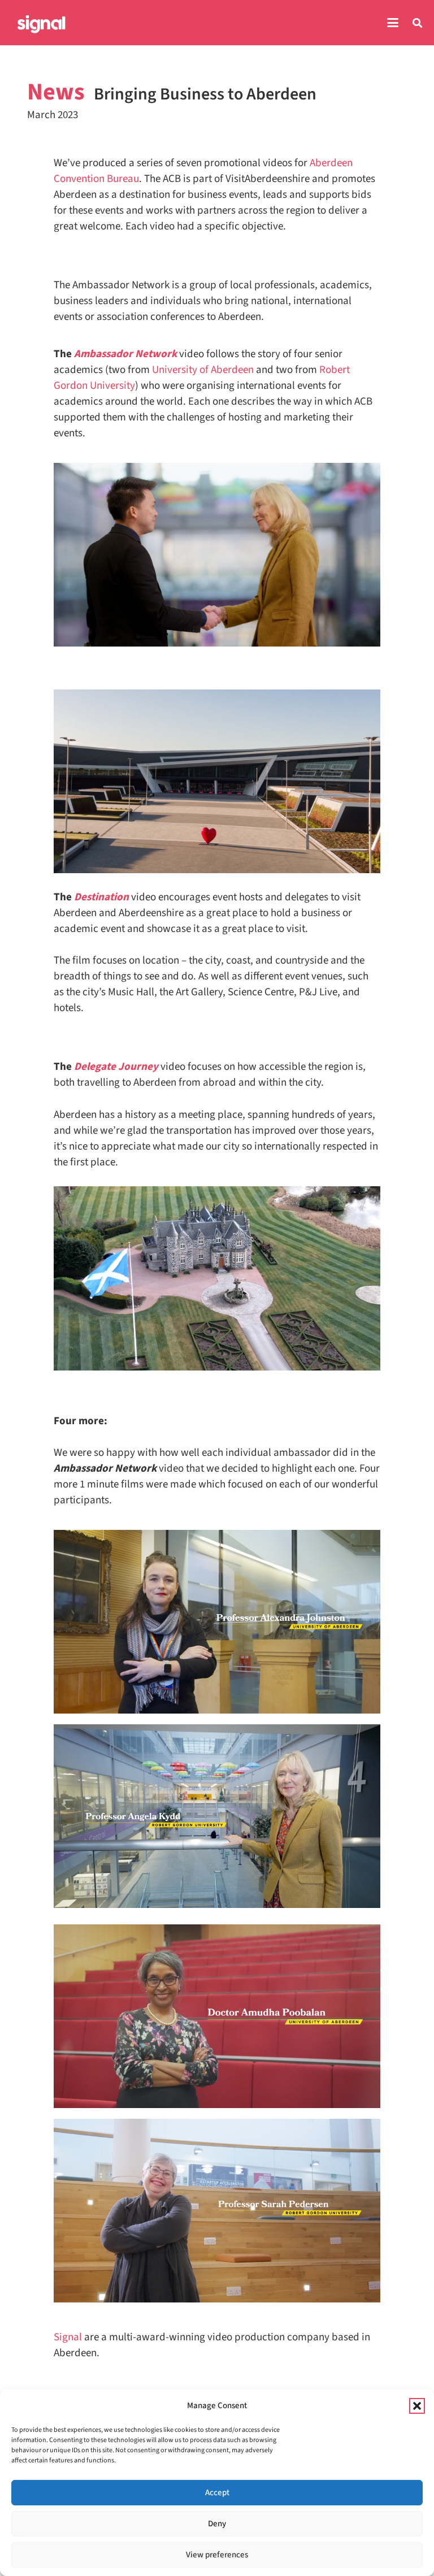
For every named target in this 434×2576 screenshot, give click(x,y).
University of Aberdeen (203, 370)
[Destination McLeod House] (217, 1278)
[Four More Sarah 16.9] (217, 2211)
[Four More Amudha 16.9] (217, 2016)
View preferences (217, 2555)
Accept (217, 2493)
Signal (68, 2337)
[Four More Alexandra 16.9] (217, 1622)
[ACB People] (217, 555)
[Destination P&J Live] (217, 781)
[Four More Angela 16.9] (217, 1816)
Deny (217, 2524)
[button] (417, 2406)
